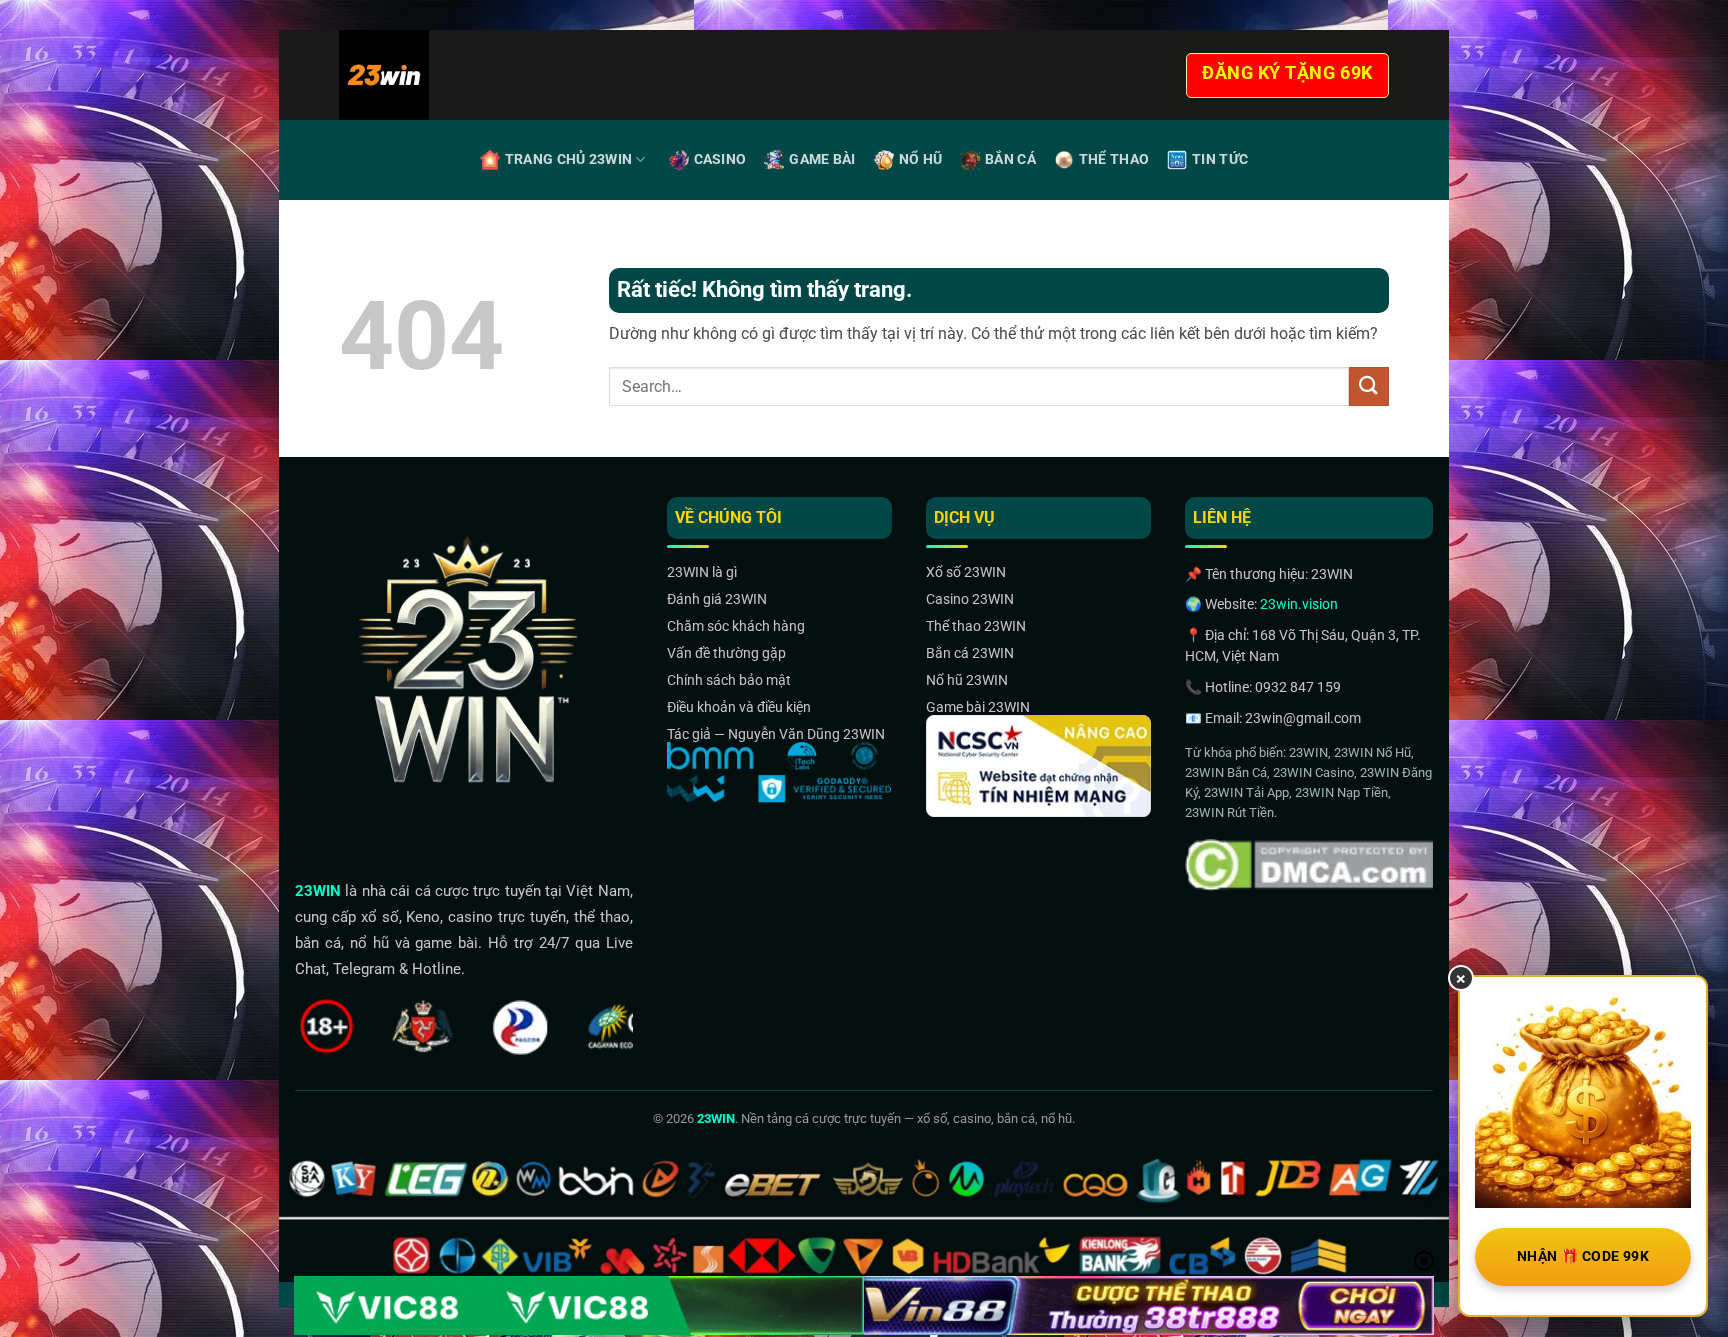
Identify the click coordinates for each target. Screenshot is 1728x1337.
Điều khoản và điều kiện (739, 707)
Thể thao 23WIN (976, 626)
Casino (720, 159)
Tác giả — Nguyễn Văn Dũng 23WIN (776, 734)
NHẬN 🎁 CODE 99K (1583, 1256)
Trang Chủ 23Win (568, 159)
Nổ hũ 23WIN (967, 680)
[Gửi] (1369, 386)
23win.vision (1299, 604)
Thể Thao (1114, 159)
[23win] (443, 75)
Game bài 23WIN (978, 707)
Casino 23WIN (970, 599)
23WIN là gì (702, 572)
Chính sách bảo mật (729, 680)
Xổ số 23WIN (966, 572)
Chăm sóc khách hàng (736, 626)
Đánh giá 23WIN (717, 599)
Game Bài (822, 159)
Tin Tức (1220, 159)
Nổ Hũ (920, 159)
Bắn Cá (1010, 159)
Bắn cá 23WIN (970, 653)
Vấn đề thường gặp (726, 653)
